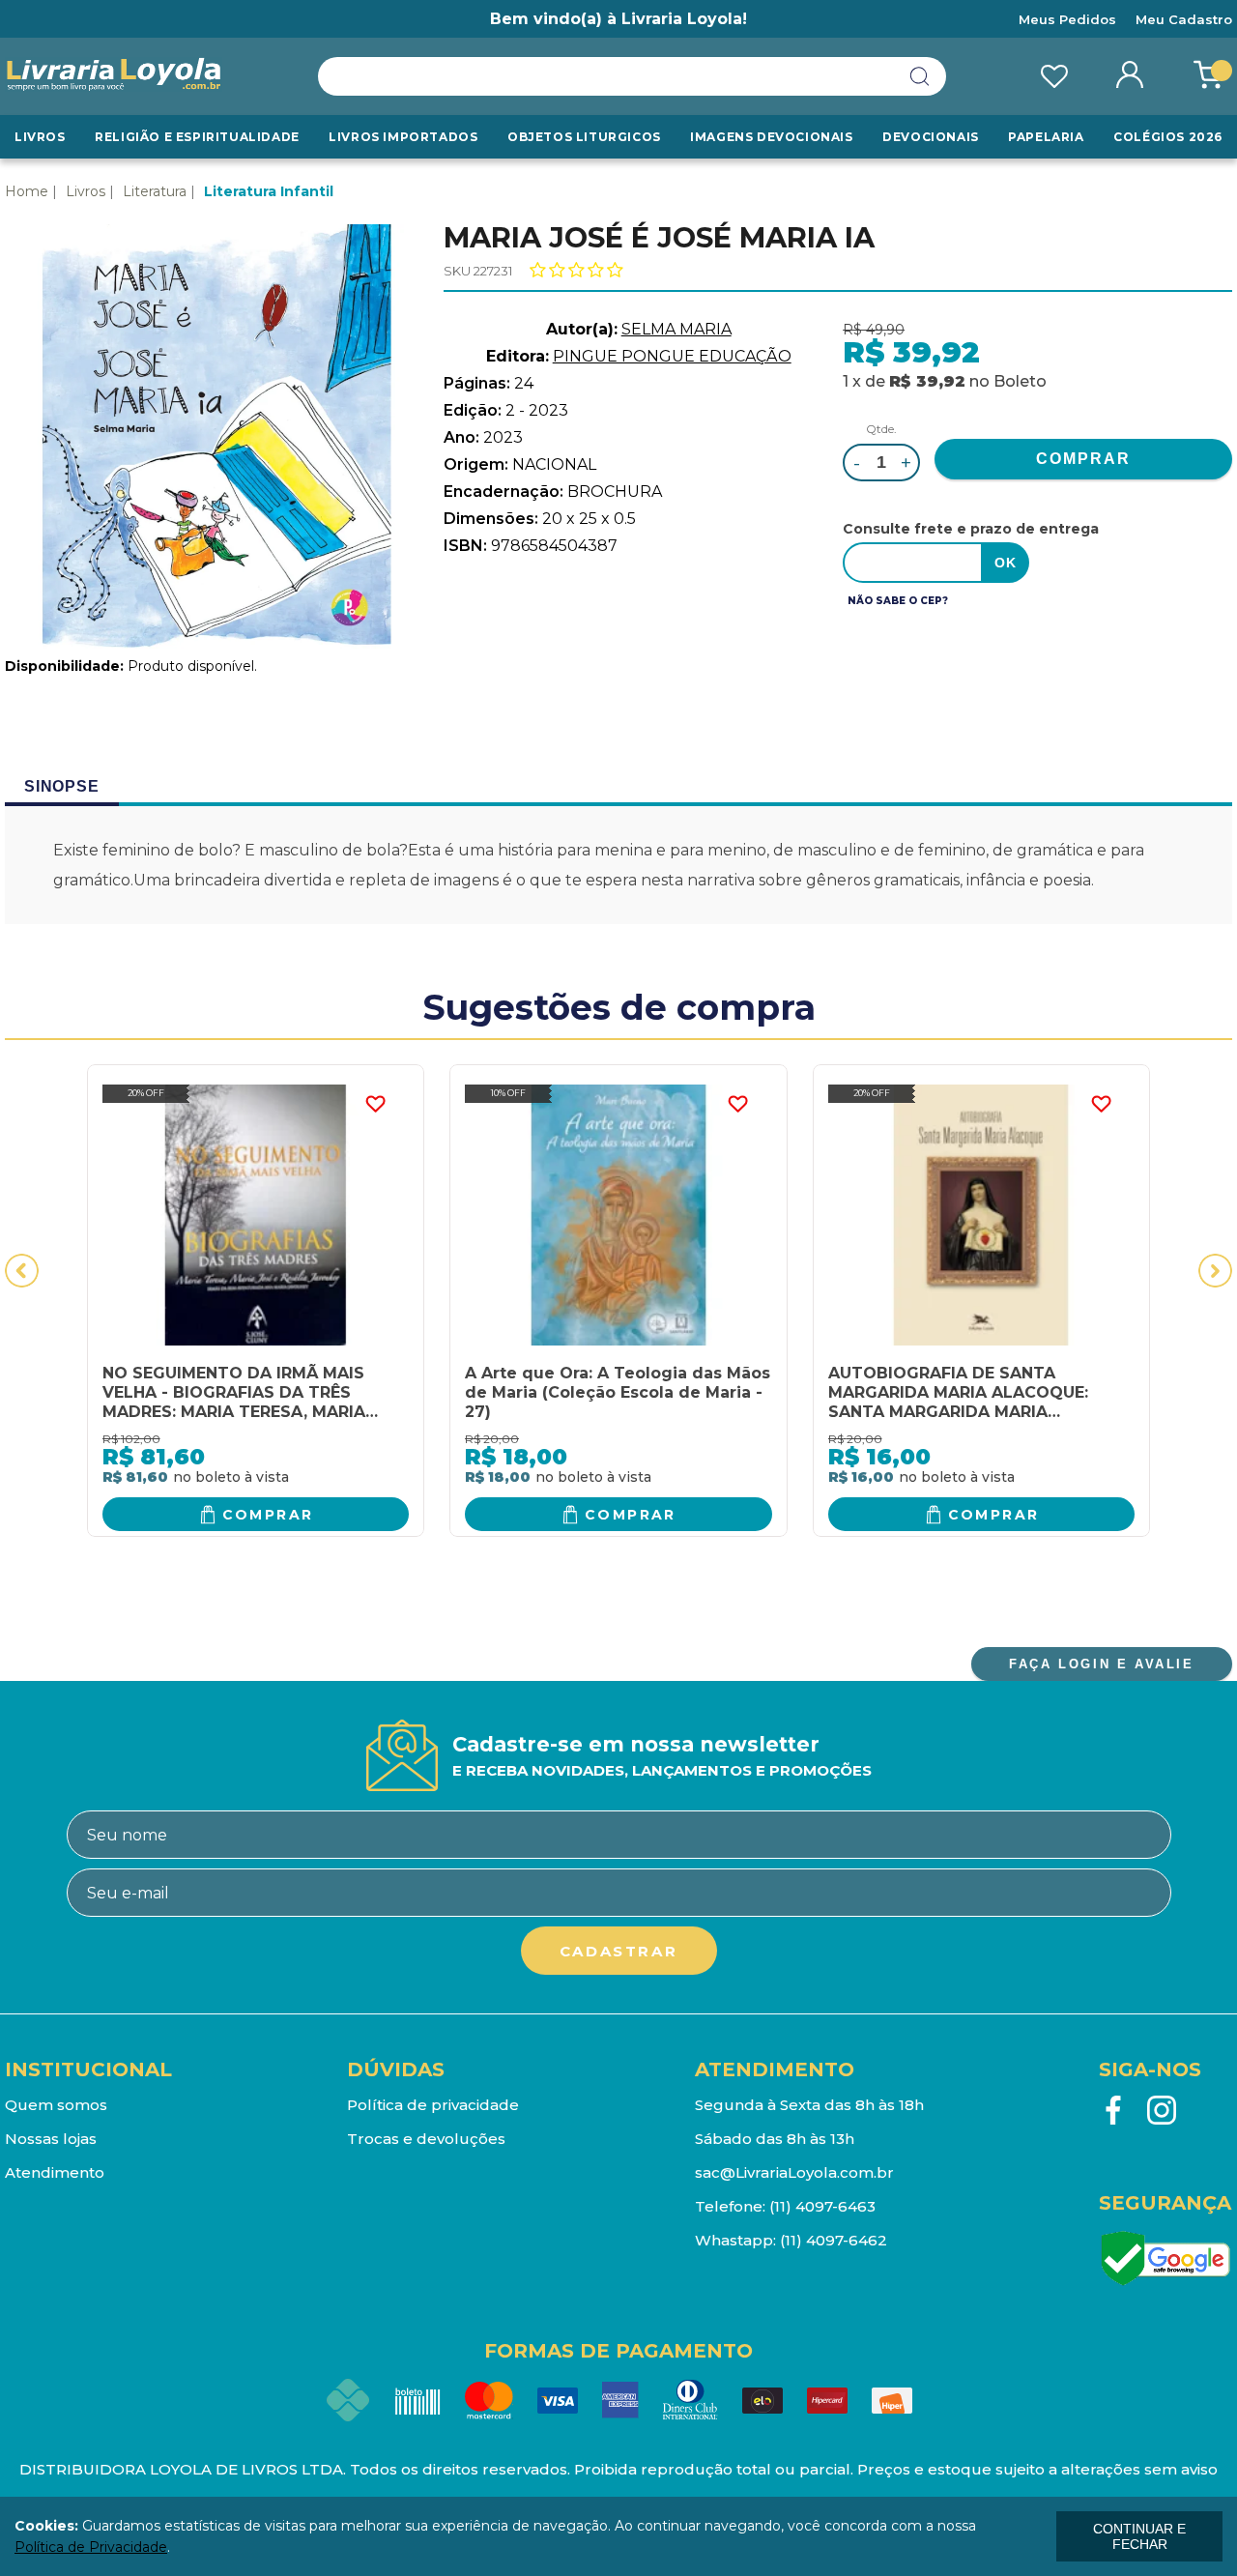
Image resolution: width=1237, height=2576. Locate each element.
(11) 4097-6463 (822, 2206)
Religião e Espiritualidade (197, 137)
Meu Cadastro (1184, 19)
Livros (40, 137)
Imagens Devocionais (771, 137)
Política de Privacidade (91, 2547)
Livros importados (403, 137)
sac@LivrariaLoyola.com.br (794, 2172)
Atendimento (55, 2172)
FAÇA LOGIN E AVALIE (1101, 1664)
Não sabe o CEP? (898, 601)
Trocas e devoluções (426, 2139)
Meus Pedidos (1067, 19)
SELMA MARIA (676, 329)
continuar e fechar (1139, 2536)
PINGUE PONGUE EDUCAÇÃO (672, 356)
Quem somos (56, 2105)
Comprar (268, 1515)
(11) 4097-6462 (834, 2240)
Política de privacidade (433, 2105)
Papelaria (1046, 137)
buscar (920, 76)
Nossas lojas (51, 2139)
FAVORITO (375, 1104)
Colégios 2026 (1168, 137)
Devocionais (931, 137)
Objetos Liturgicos (584, 137)
